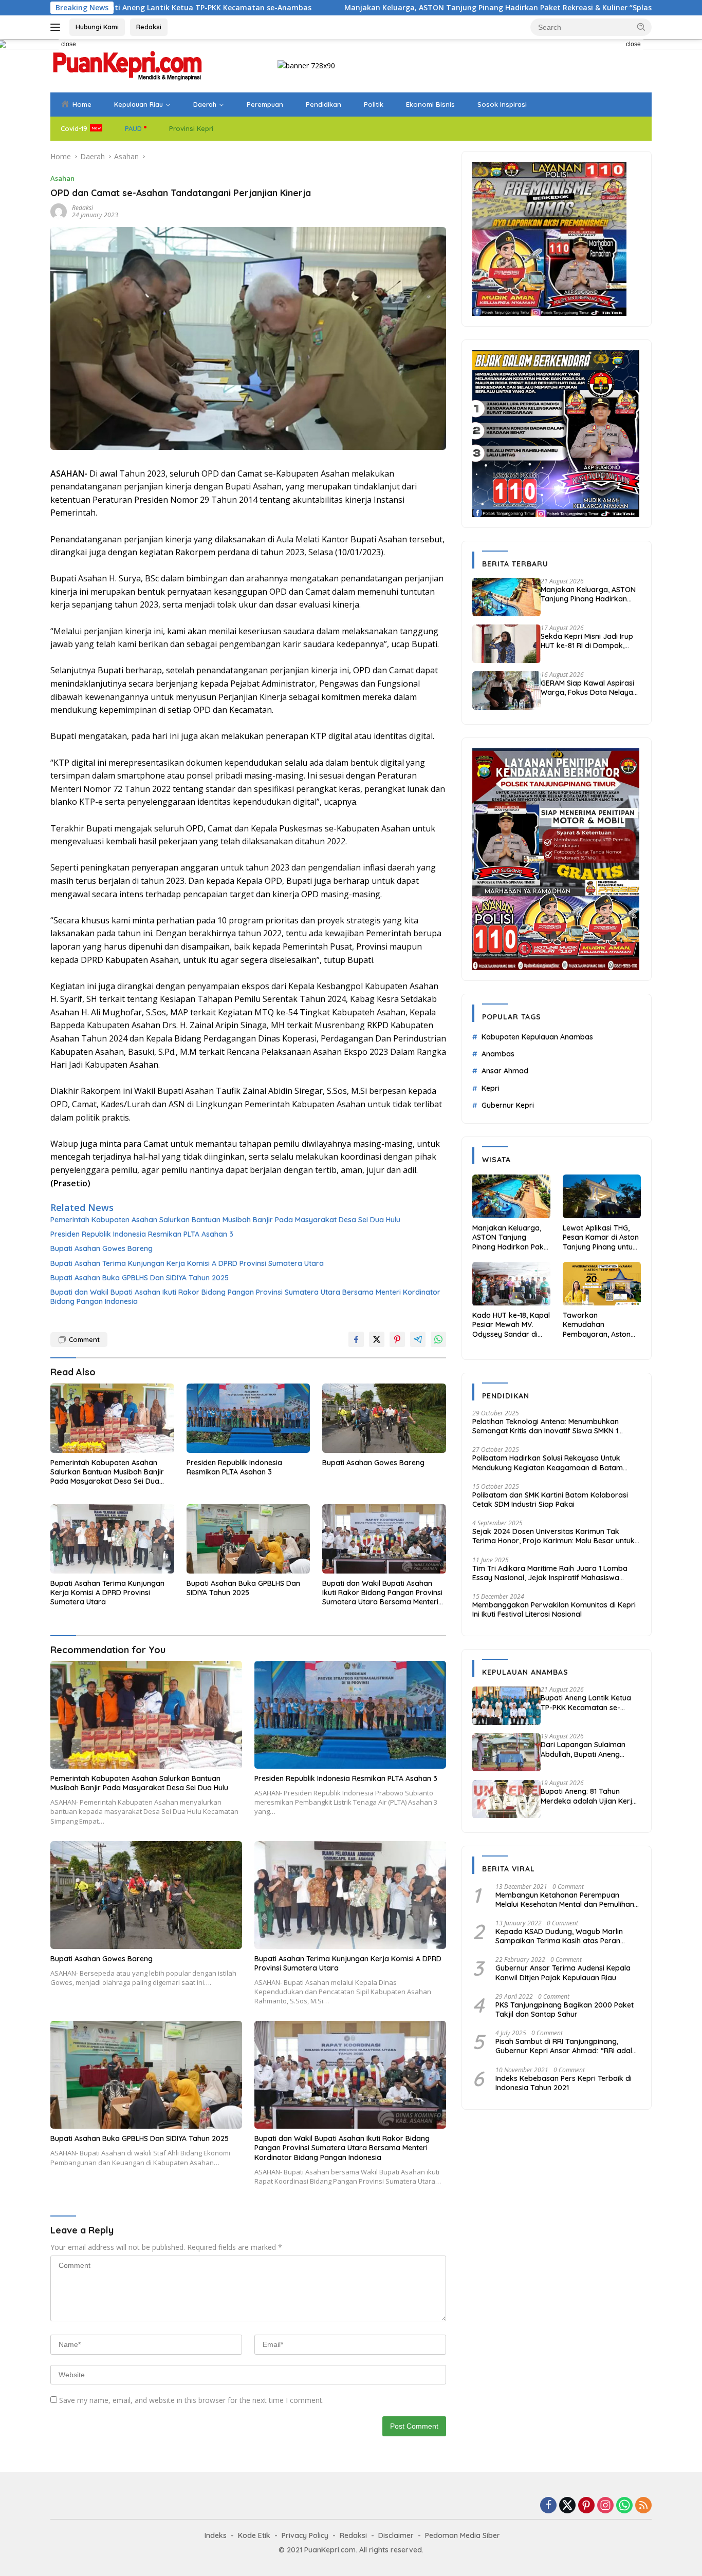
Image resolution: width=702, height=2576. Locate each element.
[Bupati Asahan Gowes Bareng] (384, 1418)
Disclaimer (396, 2535)
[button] (641, 27)
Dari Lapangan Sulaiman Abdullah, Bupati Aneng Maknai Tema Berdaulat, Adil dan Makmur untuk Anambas (590, 1750)
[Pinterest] (586, 2506)
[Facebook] (548, 2506)
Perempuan (265, 104)
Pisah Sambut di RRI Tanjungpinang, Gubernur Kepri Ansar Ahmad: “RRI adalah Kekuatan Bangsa (568, 2046)
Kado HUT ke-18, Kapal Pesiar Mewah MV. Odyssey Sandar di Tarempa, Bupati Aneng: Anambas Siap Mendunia (511, 1325)
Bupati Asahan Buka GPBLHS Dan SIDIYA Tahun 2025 (140, 1278)
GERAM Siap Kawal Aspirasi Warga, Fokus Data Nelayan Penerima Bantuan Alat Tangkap (589, 688)
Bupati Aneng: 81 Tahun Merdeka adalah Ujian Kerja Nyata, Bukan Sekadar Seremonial (589, 1796)
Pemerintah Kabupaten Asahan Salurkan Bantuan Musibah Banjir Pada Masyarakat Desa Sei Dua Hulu (225, 1220)
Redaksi (149, 27)
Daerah (205, 104)
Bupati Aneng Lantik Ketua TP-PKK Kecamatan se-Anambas (586, 1703)
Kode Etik (254, 2535)
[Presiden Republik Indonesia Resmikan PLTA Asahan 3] (248, 1418)
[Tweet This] (377, 1339)
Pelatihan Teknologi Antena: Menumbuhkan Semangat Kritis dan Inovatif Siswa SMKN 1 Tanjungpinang (546, 1426)
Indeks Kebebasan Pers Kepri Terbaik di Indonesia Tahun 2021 (564, 2083)
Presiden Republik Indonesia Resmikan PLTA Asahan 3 (142, 1234)
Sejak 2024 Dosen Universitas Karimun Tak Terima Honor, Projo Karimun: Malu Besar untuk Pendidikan (553, 1536)
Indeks (216, 2535)
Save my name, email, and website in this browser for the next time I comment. (191, 2400)
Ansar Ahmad (505, 1071)
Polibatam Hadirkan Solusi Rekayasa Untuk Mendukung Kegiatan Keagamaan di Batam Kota (548, 1463)
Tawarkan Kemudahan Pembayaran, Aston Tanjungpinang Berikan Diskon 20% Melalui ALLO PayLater (601, 1325)
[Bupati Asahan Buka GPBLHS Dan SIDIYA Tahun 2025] (248, 1539)
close (69, 44)
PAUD (133, 128)
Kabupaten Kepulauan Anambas (537, 1037)
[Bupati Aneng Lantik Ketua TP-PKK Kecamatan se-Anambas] (506, 1706)
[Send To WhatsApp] (438, 1339)
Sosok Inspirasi (502, 104)
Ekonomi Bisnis (430, 104)
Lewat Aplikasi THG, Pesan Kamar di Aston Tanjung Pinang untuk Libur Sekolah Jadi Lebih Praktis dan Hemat (601, 1237)
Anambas (498, 1054)
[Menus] (57, 27)
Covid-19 (74, 128)
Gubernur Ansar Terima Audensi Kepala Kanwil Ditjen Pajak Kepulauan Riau (563, 1973)
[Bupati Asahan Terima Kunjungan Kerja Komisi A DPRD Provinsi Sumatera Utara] (112, 1539)
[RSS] (643, 2506)
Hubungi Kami (97, 27)
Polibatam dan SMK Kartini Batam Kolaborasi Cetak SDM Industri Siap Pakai (550, 1500)
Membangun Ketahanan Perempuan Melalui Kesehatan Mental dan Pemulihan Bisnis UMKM (565, 1900)
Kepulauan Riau (138, 104)
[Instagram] (605, 2506)
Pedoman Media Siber (463, 2535)
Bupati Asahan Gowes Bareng (101, 1248)
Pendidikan (324, 104)
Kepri (491, 1088)
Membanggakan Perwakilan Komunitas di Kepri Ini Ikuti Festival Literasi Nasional (554, 1609)
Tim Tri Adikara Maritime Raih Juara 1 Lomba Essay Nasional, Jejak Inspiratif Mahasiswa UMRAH (550, 1573)
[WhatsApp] (624, 2506)
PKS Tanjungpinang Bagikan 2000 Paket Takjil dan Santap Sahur (565, 2010)
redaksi (82, 208)
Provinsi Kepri (191, 128)
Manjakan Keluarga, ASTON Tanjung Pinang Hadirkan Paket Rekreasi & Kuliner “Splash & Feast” (394, 8)
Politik (374, 104)
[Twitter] (567, 2506)
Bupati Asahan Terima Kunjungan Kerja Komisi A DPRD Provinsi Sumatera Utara (187, 1263)
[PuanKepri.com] (127, 65)
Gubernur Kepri (508, 1105)
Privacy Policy (305, 2535)
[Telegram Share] (418, 1339)
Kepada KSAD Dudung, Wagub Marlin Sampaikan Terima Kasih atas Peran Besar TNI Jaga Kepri (559, 1936)
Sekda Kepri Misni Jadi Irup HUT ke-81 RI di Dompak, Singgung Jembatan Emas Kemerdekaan (587, 641)
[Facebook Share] (356, 1339)
